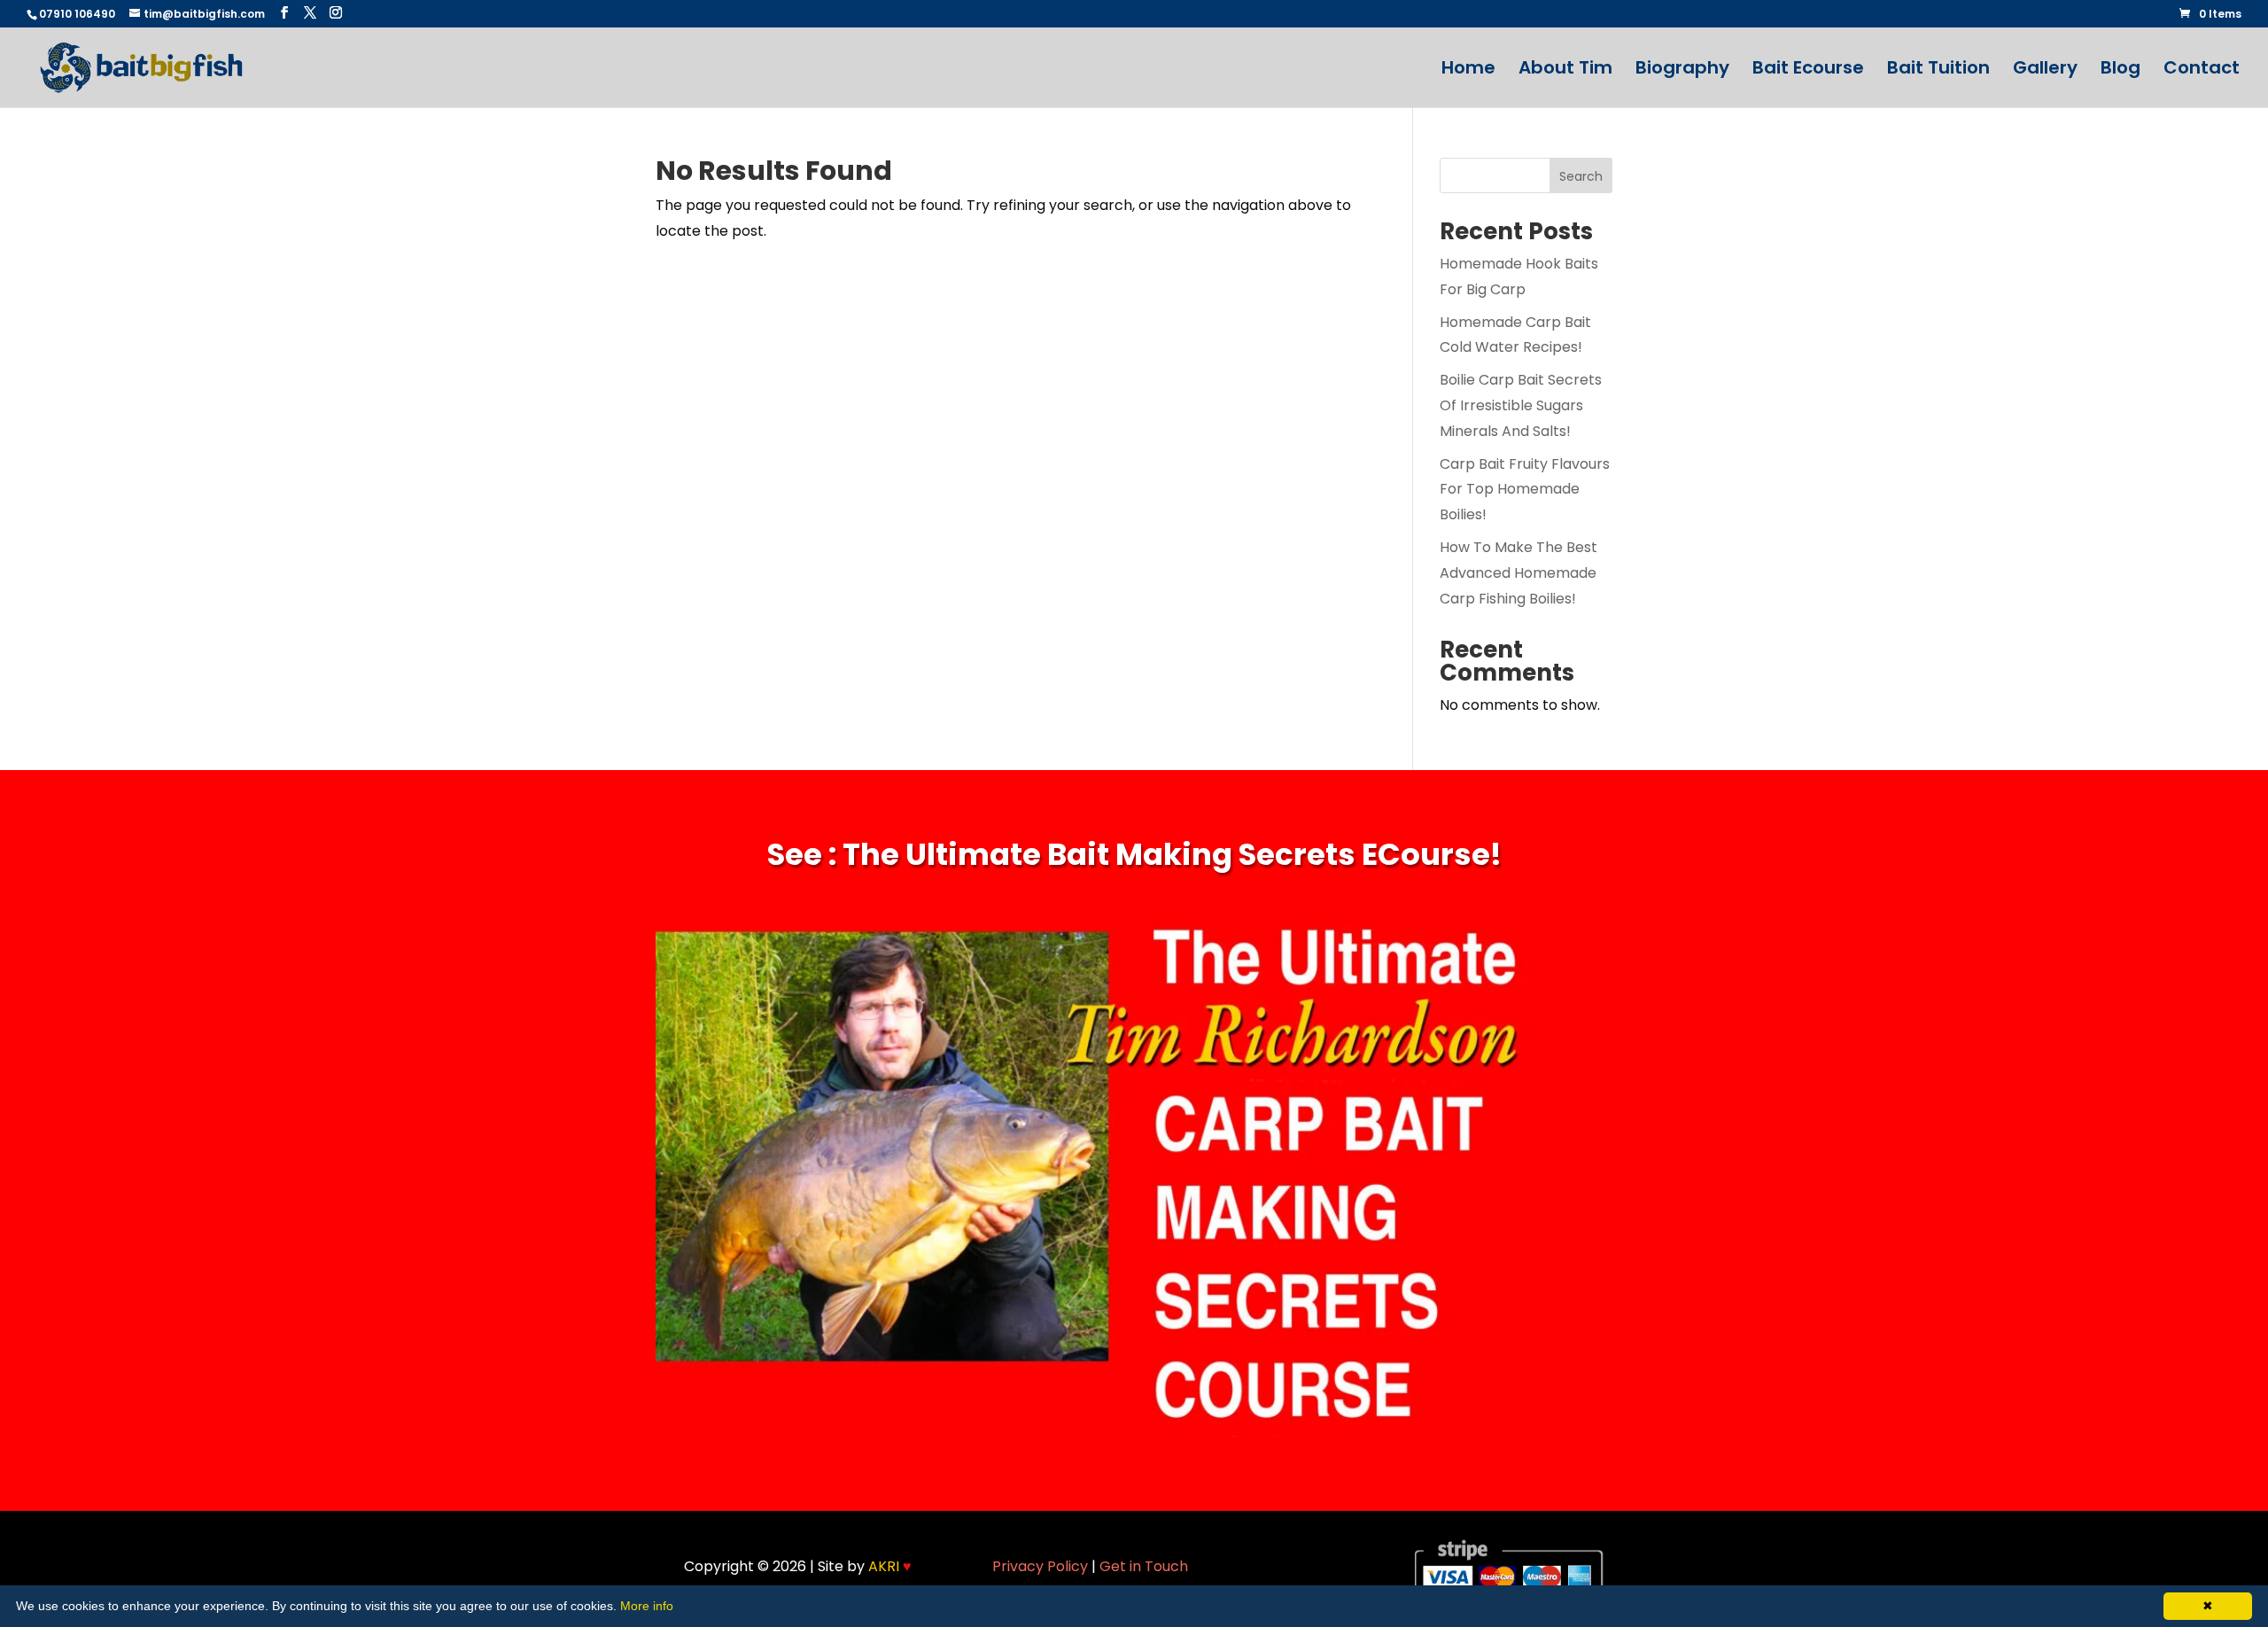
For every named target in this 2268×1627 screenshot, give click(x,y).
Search (1581, 176)
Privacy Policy (1040, 1566)
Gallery (2045, 70)
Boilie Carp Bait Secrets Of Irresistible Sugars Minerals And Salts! (1521, 405)
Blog (2120, 70)
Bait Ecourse (1808, 70)
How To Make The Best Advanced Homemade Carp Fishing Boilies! (1518, 573)
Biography (1682, 70)
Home (1468, 70)
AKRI (890, 1566)
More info (647, 1606)
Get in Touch (1144, 1566)
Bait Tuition (1938, 70)
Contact (2202, 70)
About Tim (1565, 70)
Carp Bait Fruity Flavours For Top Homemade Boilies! (1525, 490)
